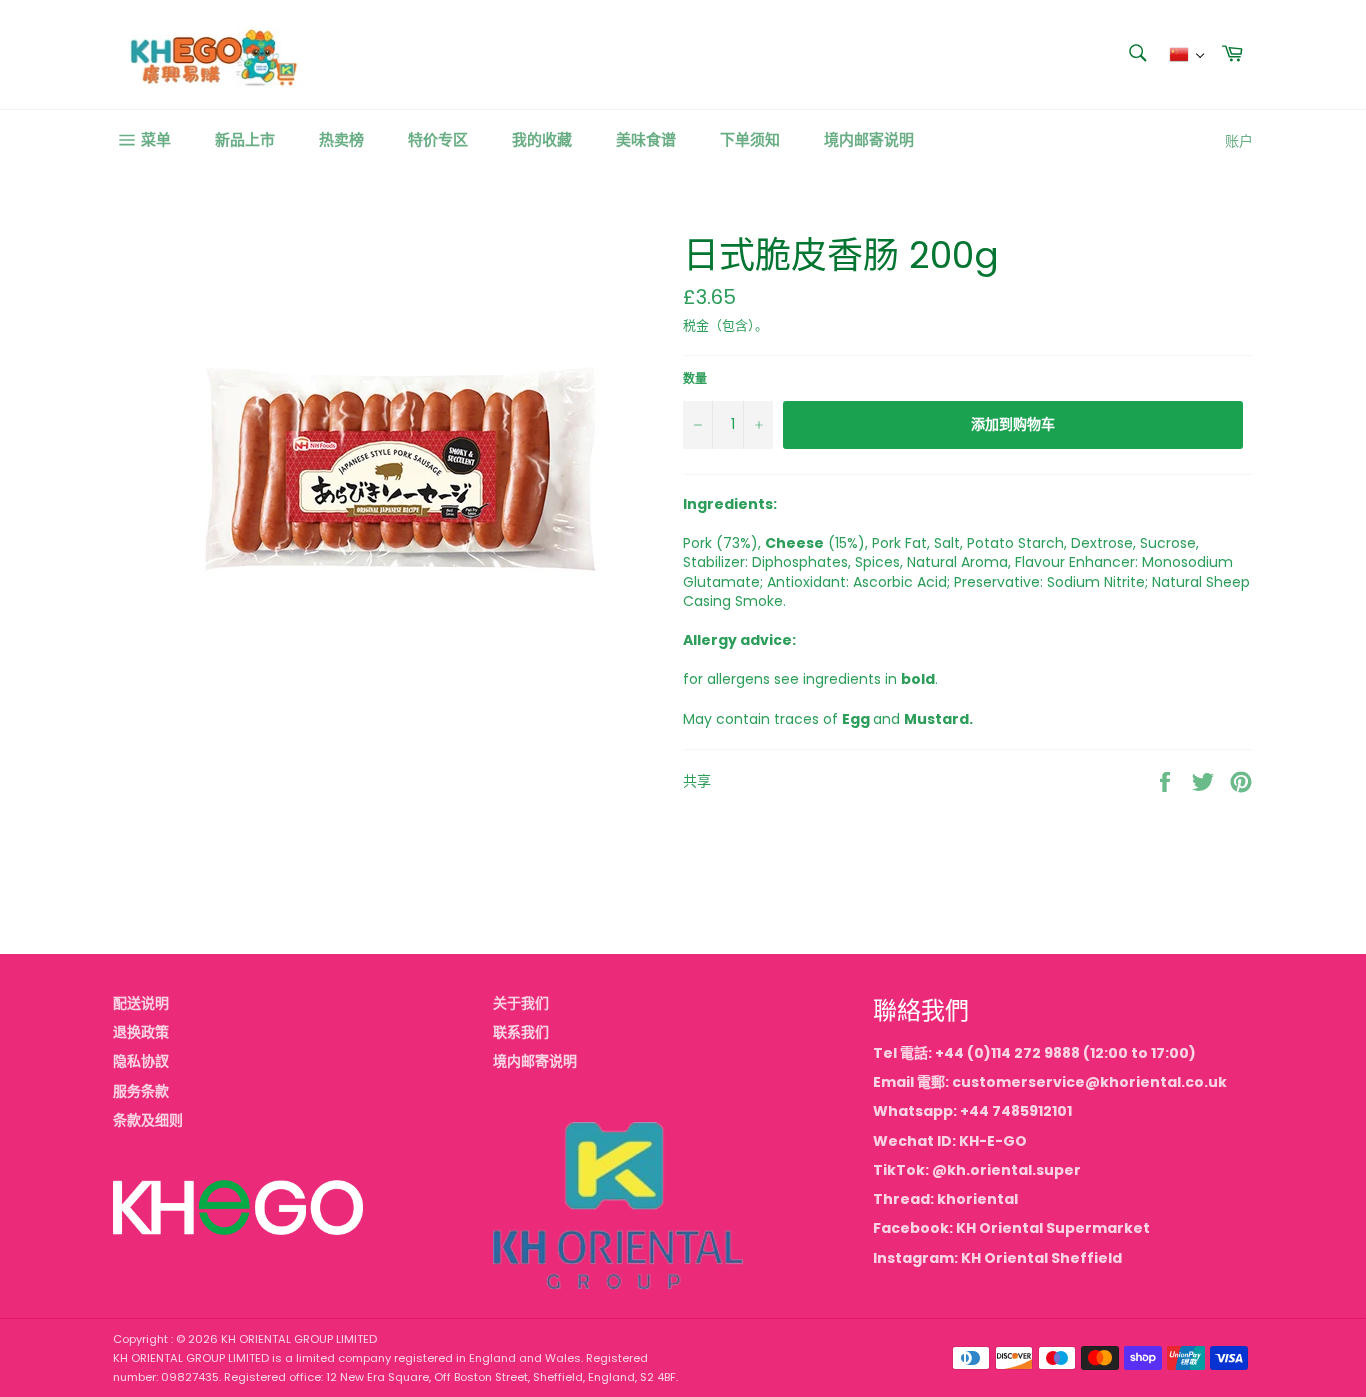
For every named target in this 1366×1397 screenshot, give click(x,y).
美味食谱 (646, 139)
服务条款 (141, 1091)
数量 (695, 379)
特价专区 (438, 139)
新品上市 (245, 139)
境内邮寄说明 (869, 139)
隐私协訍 (141, 1061)
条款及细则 (148, 1120)
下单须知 (750, 139)
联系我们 (521, 1032)
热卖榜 (341, 139)
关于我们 (521, 1003)
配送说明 (141, 1003)
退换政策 (141, 1032)
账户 (1239, 141)
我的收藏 (542, 139)
